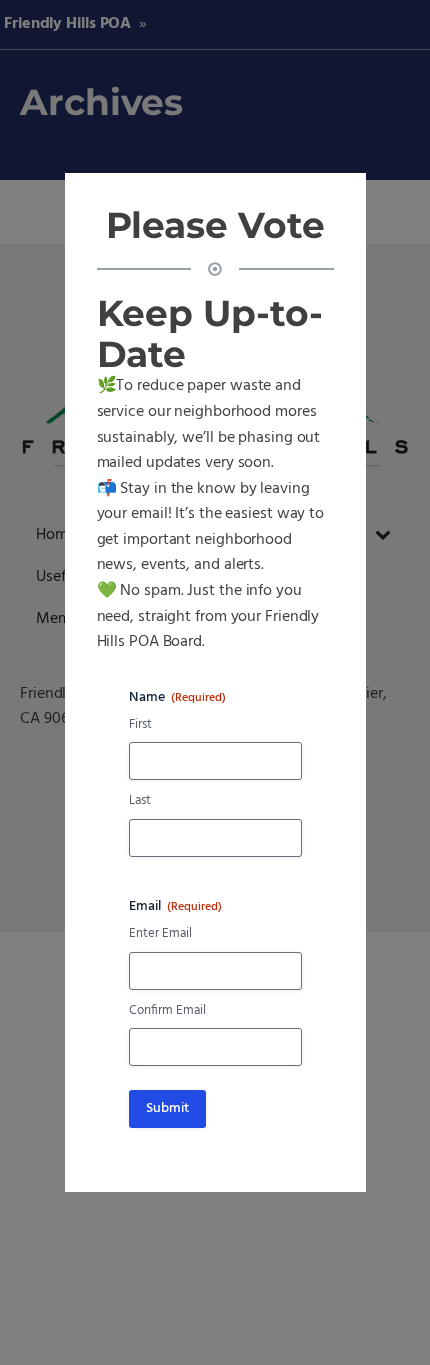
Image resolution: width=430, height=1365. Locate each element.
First (140, 725)
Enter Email (160, 934)
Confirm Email (167, 1011)
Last (140, 801)
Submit (167, 1108)
